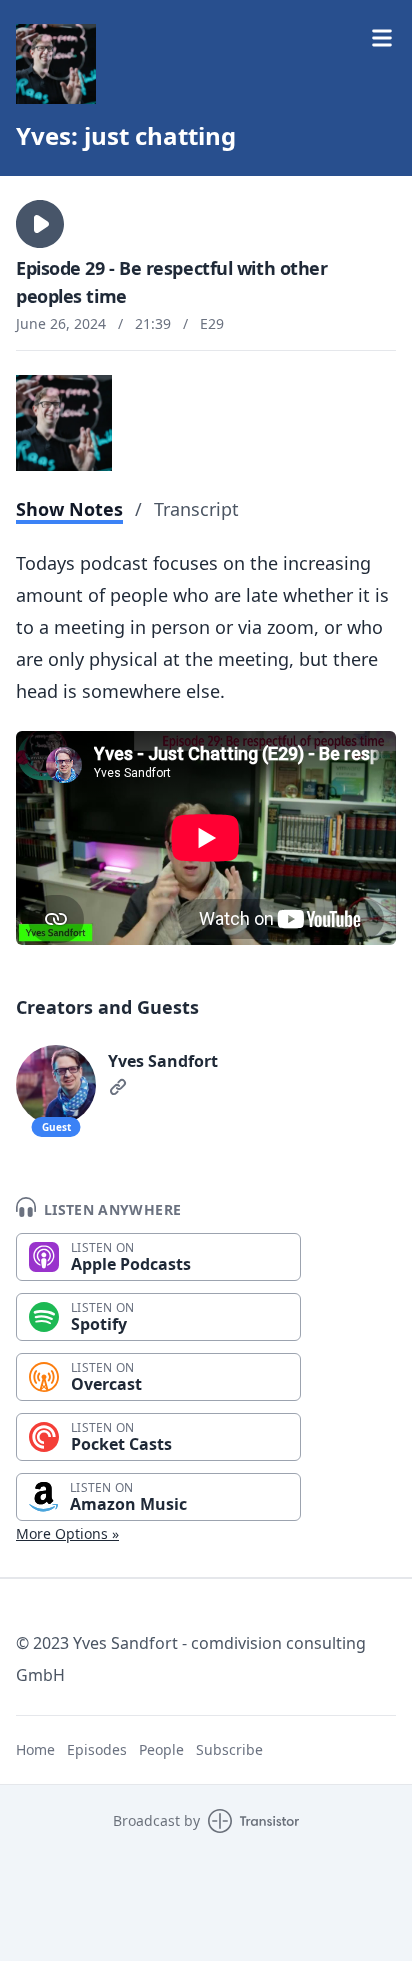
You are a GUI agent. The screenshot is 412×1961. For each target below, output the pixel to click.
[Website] (118, 1087)
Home (35, 1749)
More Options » (67, 1533)
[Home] (56, 64)
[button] (40, 224)
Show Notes (69, 509)
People (161, 1749)
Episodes (97, 1749)
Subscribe (229, 1749)
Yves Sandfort (163, 1061)
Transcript (196, 509)
